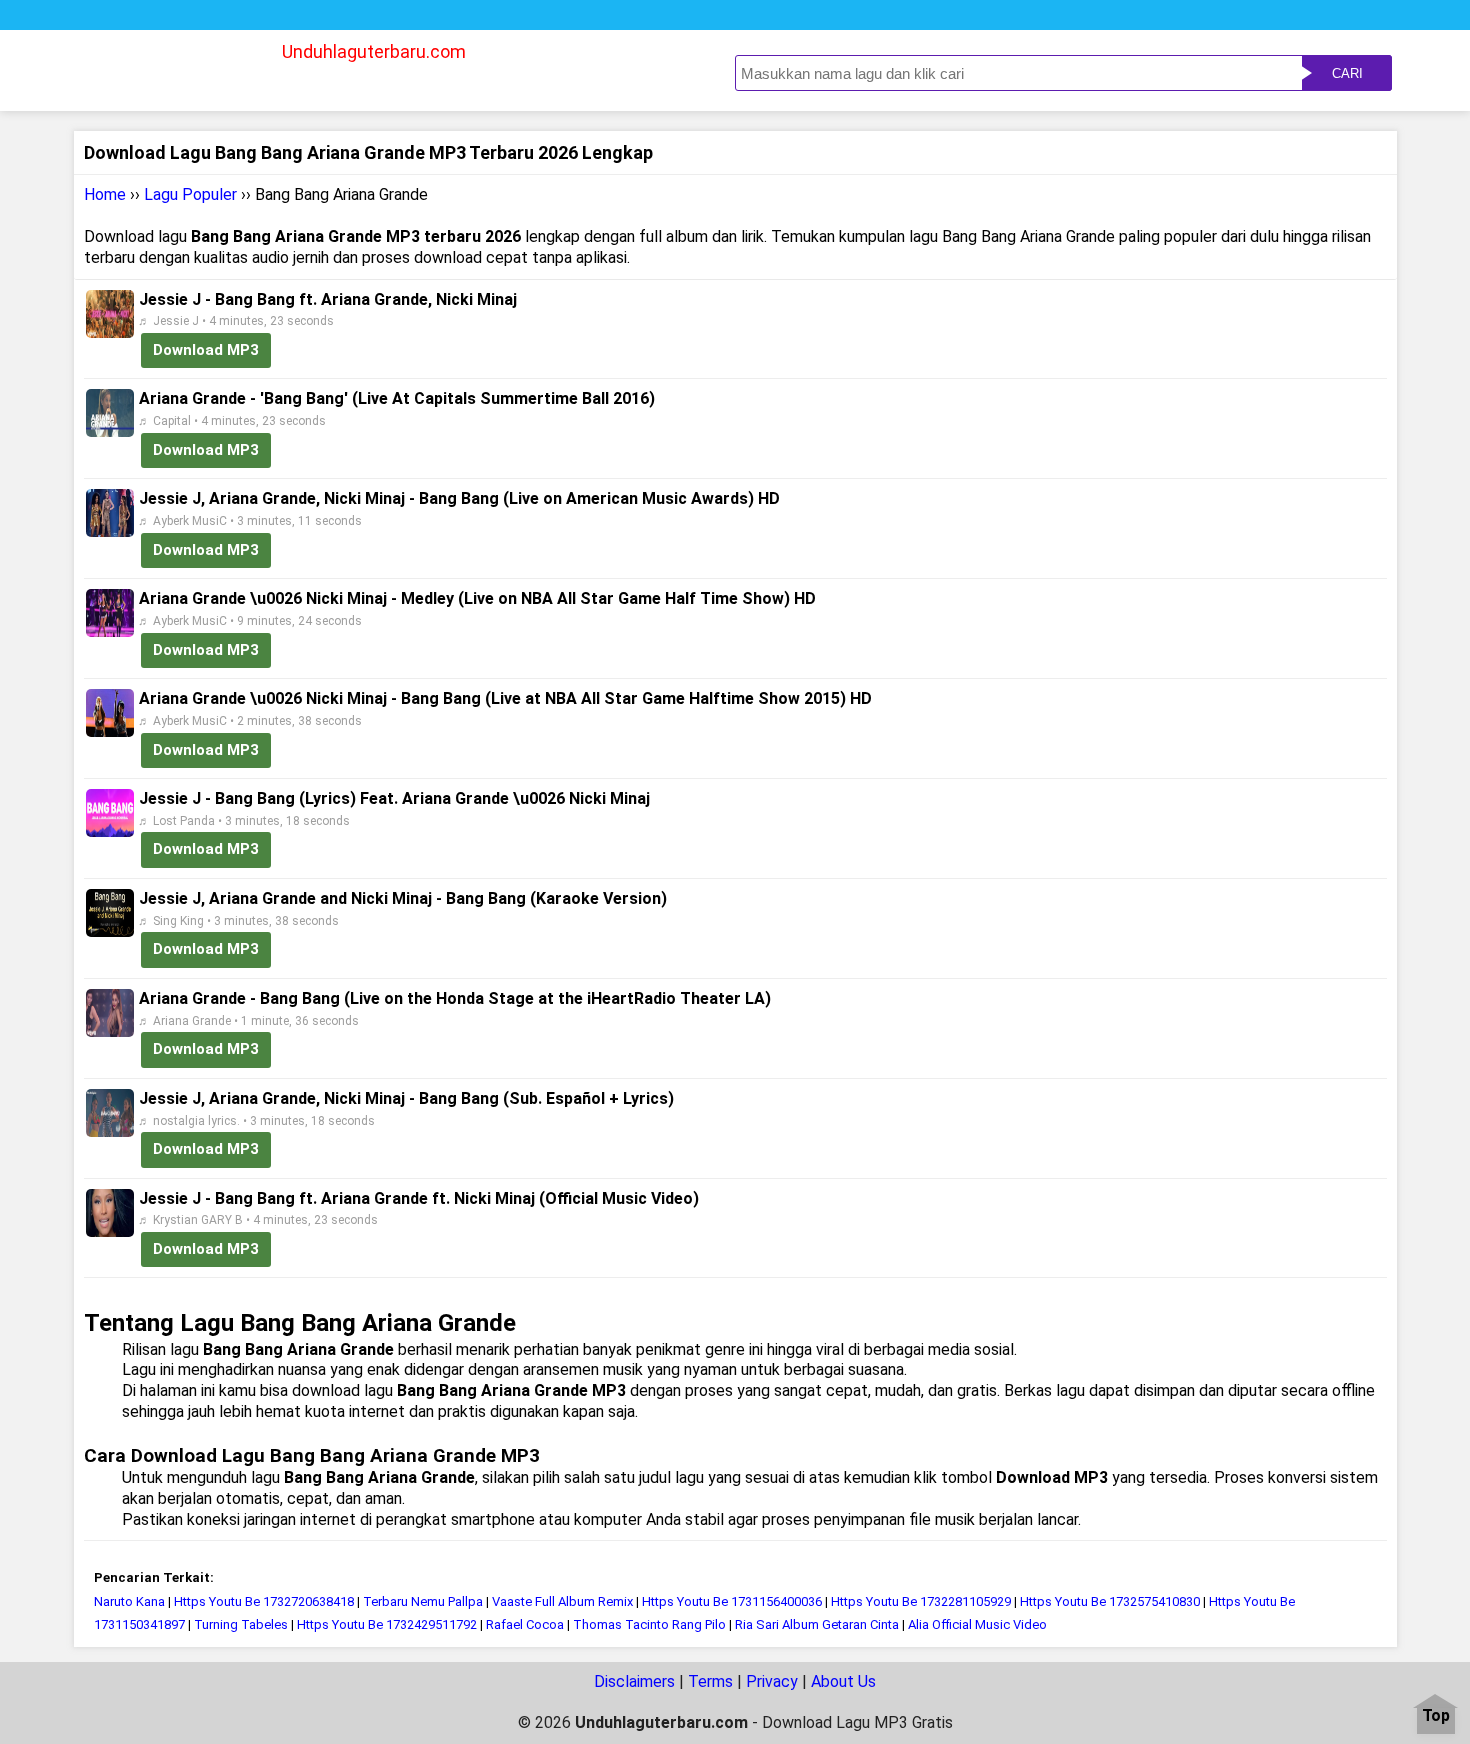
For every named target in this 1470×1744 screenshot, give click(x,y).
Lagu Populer (190, 194)
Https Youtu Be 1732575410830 (1110, 1601)
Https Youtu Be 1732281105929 (921, 1601)
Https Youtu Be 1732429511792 (387, 1624)
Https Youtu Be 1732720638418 (264, 1601)
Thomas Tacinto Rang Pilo (649, 1624)
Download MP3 (206, 350)
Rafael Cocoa (525, 1624)
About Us (843, 1681)
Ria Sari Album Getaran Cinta (817, 1624)
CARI (1347, 73)
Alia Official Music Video (977, 1624)
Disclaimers (634, 1681)
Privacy (772, 1681)
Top (1436, 1716)
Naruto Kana (129, 1601)
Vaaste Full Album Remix (562, 1601)
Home (105, 194)
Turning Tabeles (241, 1624)
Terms (710, 1681)
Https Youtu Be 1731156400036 (732, 1601)
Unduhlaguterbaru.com (374, 51)
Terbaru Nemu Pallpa (423, 1601)
